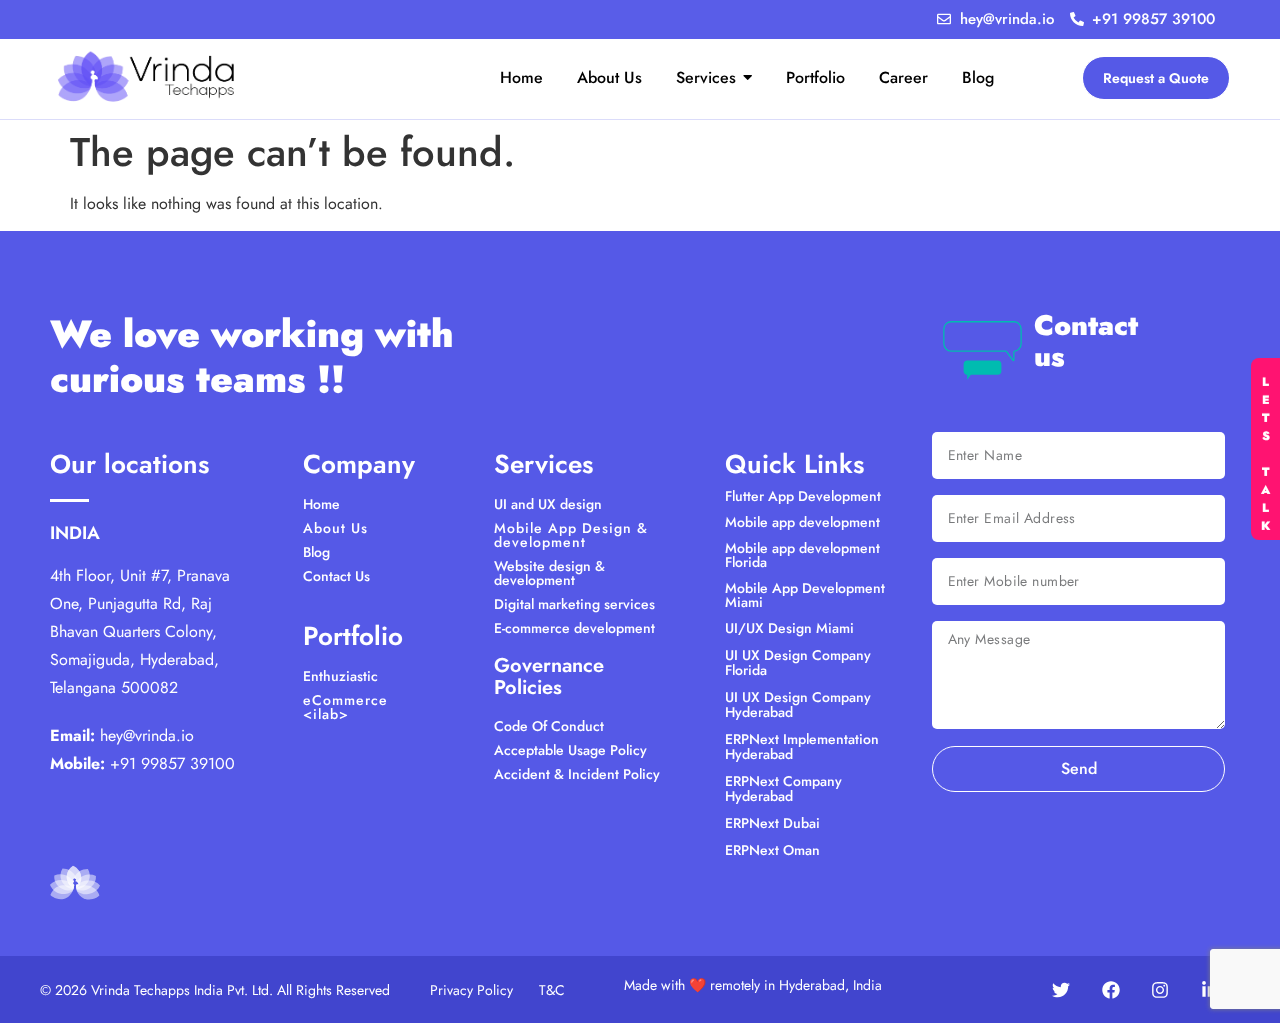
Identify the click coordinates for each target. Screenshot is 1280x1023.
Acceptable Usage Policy (570, 750)
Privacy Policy (471, 990)
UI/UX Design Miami (789, 628)
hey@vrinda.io (147, 735)
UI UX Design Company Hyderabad (798, 704)
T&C (552, 990)
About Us (335, 528)
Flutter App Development (803, 496)
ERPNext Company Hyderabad (783, 788)
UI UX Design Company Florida (798, 662)
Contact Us (336, 576)
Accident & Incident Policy (577, 774)
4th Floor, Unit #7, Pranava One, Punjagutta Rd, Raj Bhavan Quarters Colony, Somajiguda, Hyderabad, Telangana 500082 (140, 631)
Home (321, 504)
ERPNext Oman (772, 850)
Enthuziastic (340, 676)
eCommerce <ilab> (345, 707)
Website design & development (549, 573)
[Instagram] (1160, 990)
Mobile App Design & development (571, 535)
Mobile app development (802, 522)
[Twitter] (1061, 990)
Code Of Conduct (549, 726)
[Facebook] (1111, 990)
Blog (316, 552)
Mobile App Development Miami (805, 595)
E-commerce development (574, 628)
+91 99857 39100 (172, 763)
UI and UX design (548, 504)
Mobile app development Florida (802, 555)
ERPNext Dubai (772, 823)
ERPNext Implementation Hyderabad (802, 746)
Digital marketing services (574, 604)
